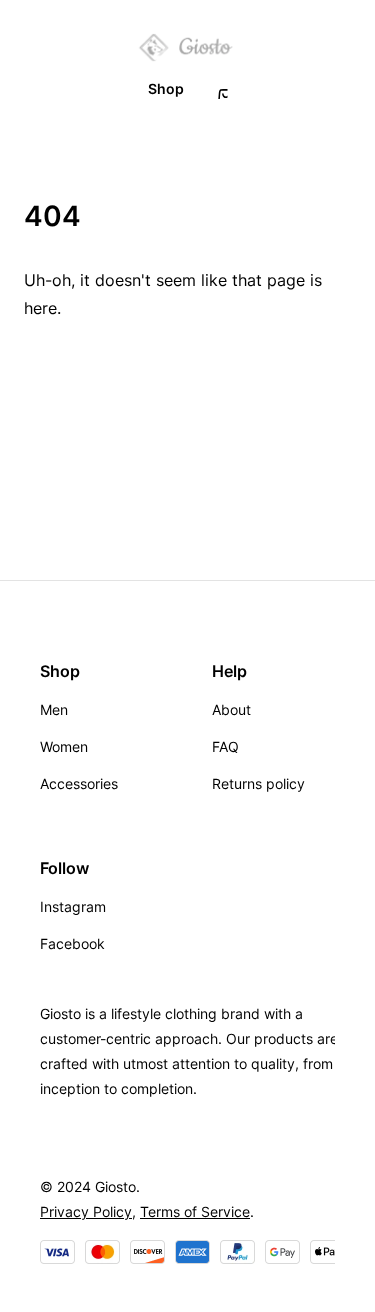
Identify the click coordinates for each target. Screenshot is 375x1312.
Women (64, 746)
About (231, 709)
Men (54, 709)
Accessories (79, 783)
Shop (166, 88)
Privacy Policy (86, 1211)
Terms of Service (195, 1211)
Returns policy (258, 783)
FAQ (225, 746)
